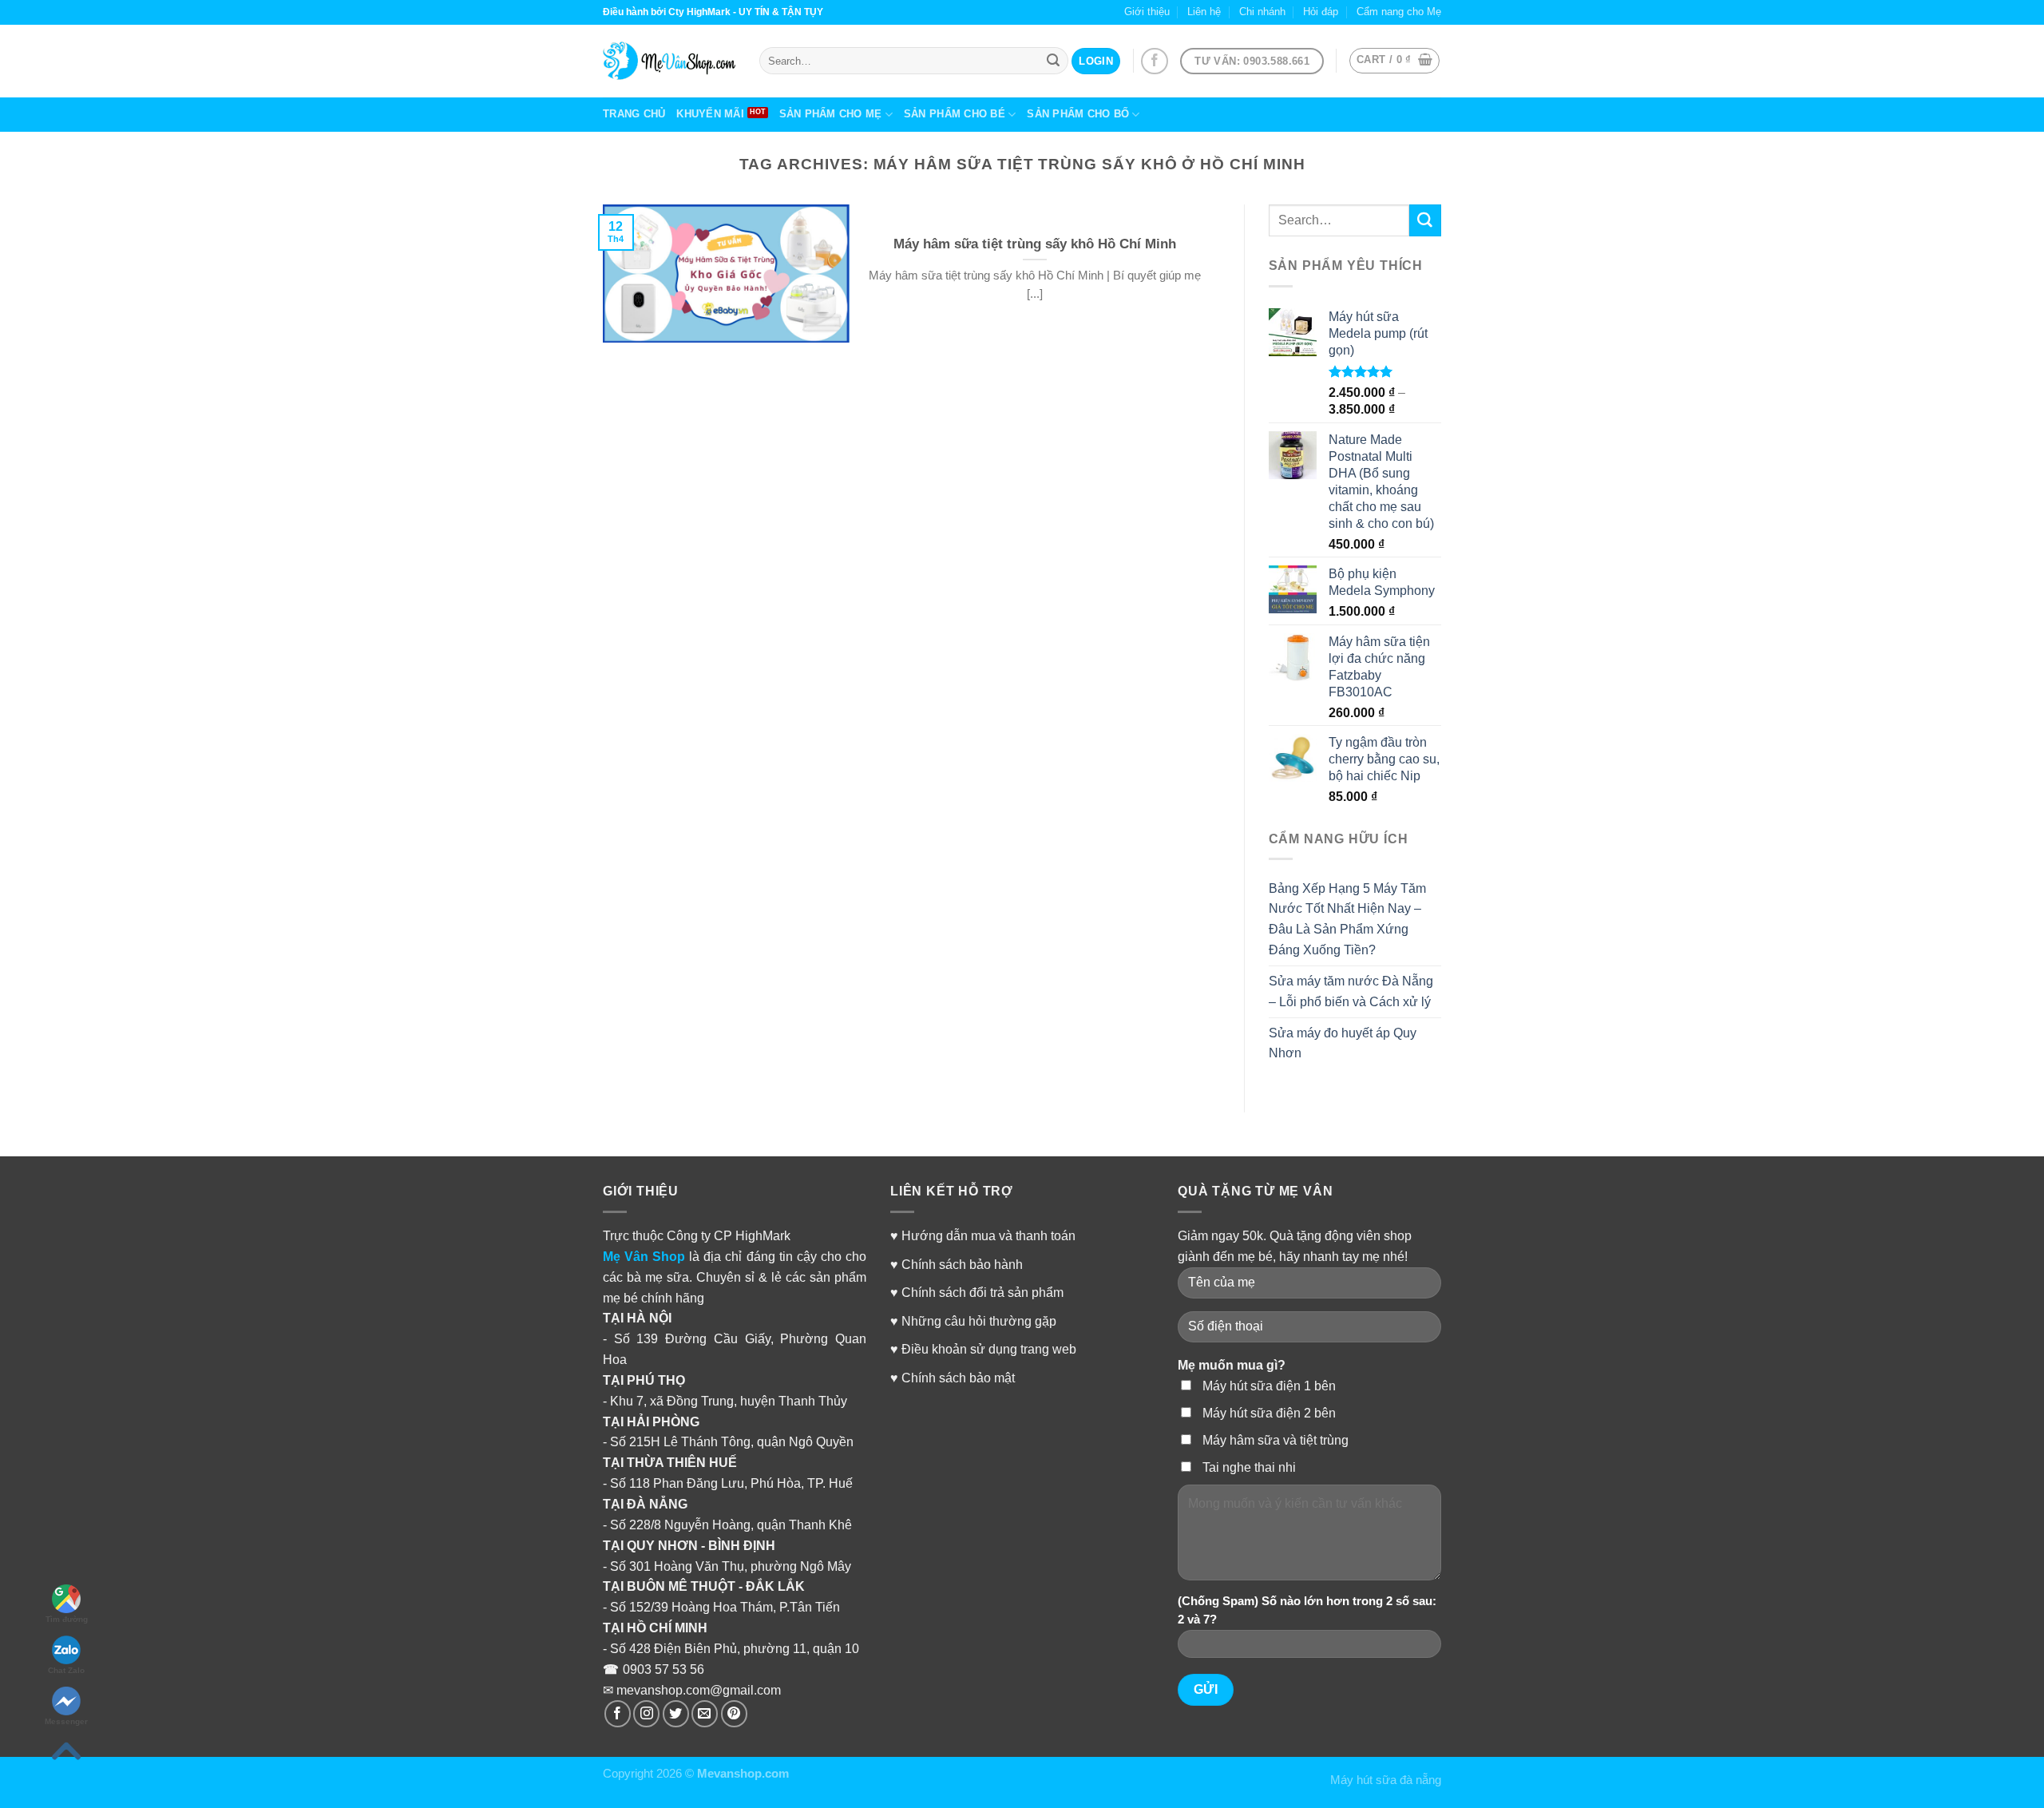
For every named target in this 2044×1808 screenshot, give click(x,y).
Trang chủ (634, 114)
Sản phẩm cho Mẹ (831, 114)
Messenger (66, 1721)
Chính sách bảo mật (958, 1378)
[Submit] (1425, 220)
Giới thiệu (1147, 12)
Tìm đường (67, 1619)
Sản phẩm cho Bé (955, 114)
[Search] (1053, 61)
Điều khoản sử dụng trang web (989, 1349)
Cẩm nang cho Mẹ (1399, 12)
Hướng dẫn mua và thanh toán (988, 1235)
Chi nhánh (1262, 12)
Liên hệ (1204, 12)
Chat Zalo (66, 1670)
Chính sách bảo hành (962, 1264)
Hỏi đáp (1321, 12)
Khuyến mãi (710, 114)
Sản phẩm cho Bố (1078, 114)
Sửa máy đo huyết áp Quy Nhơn (1343, 1043)
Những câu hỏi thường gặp (979, 1321)
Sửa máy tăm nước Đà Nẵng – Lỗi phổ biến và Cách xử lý (1351, 991)
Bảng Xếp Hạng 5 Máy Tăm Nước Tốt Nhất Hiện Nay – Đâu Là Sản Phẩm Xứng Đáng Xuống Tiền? (1347, 919)
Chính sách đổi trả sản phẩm (982, 1292)
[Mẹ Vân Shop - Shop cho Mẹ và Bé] (669, 61)
